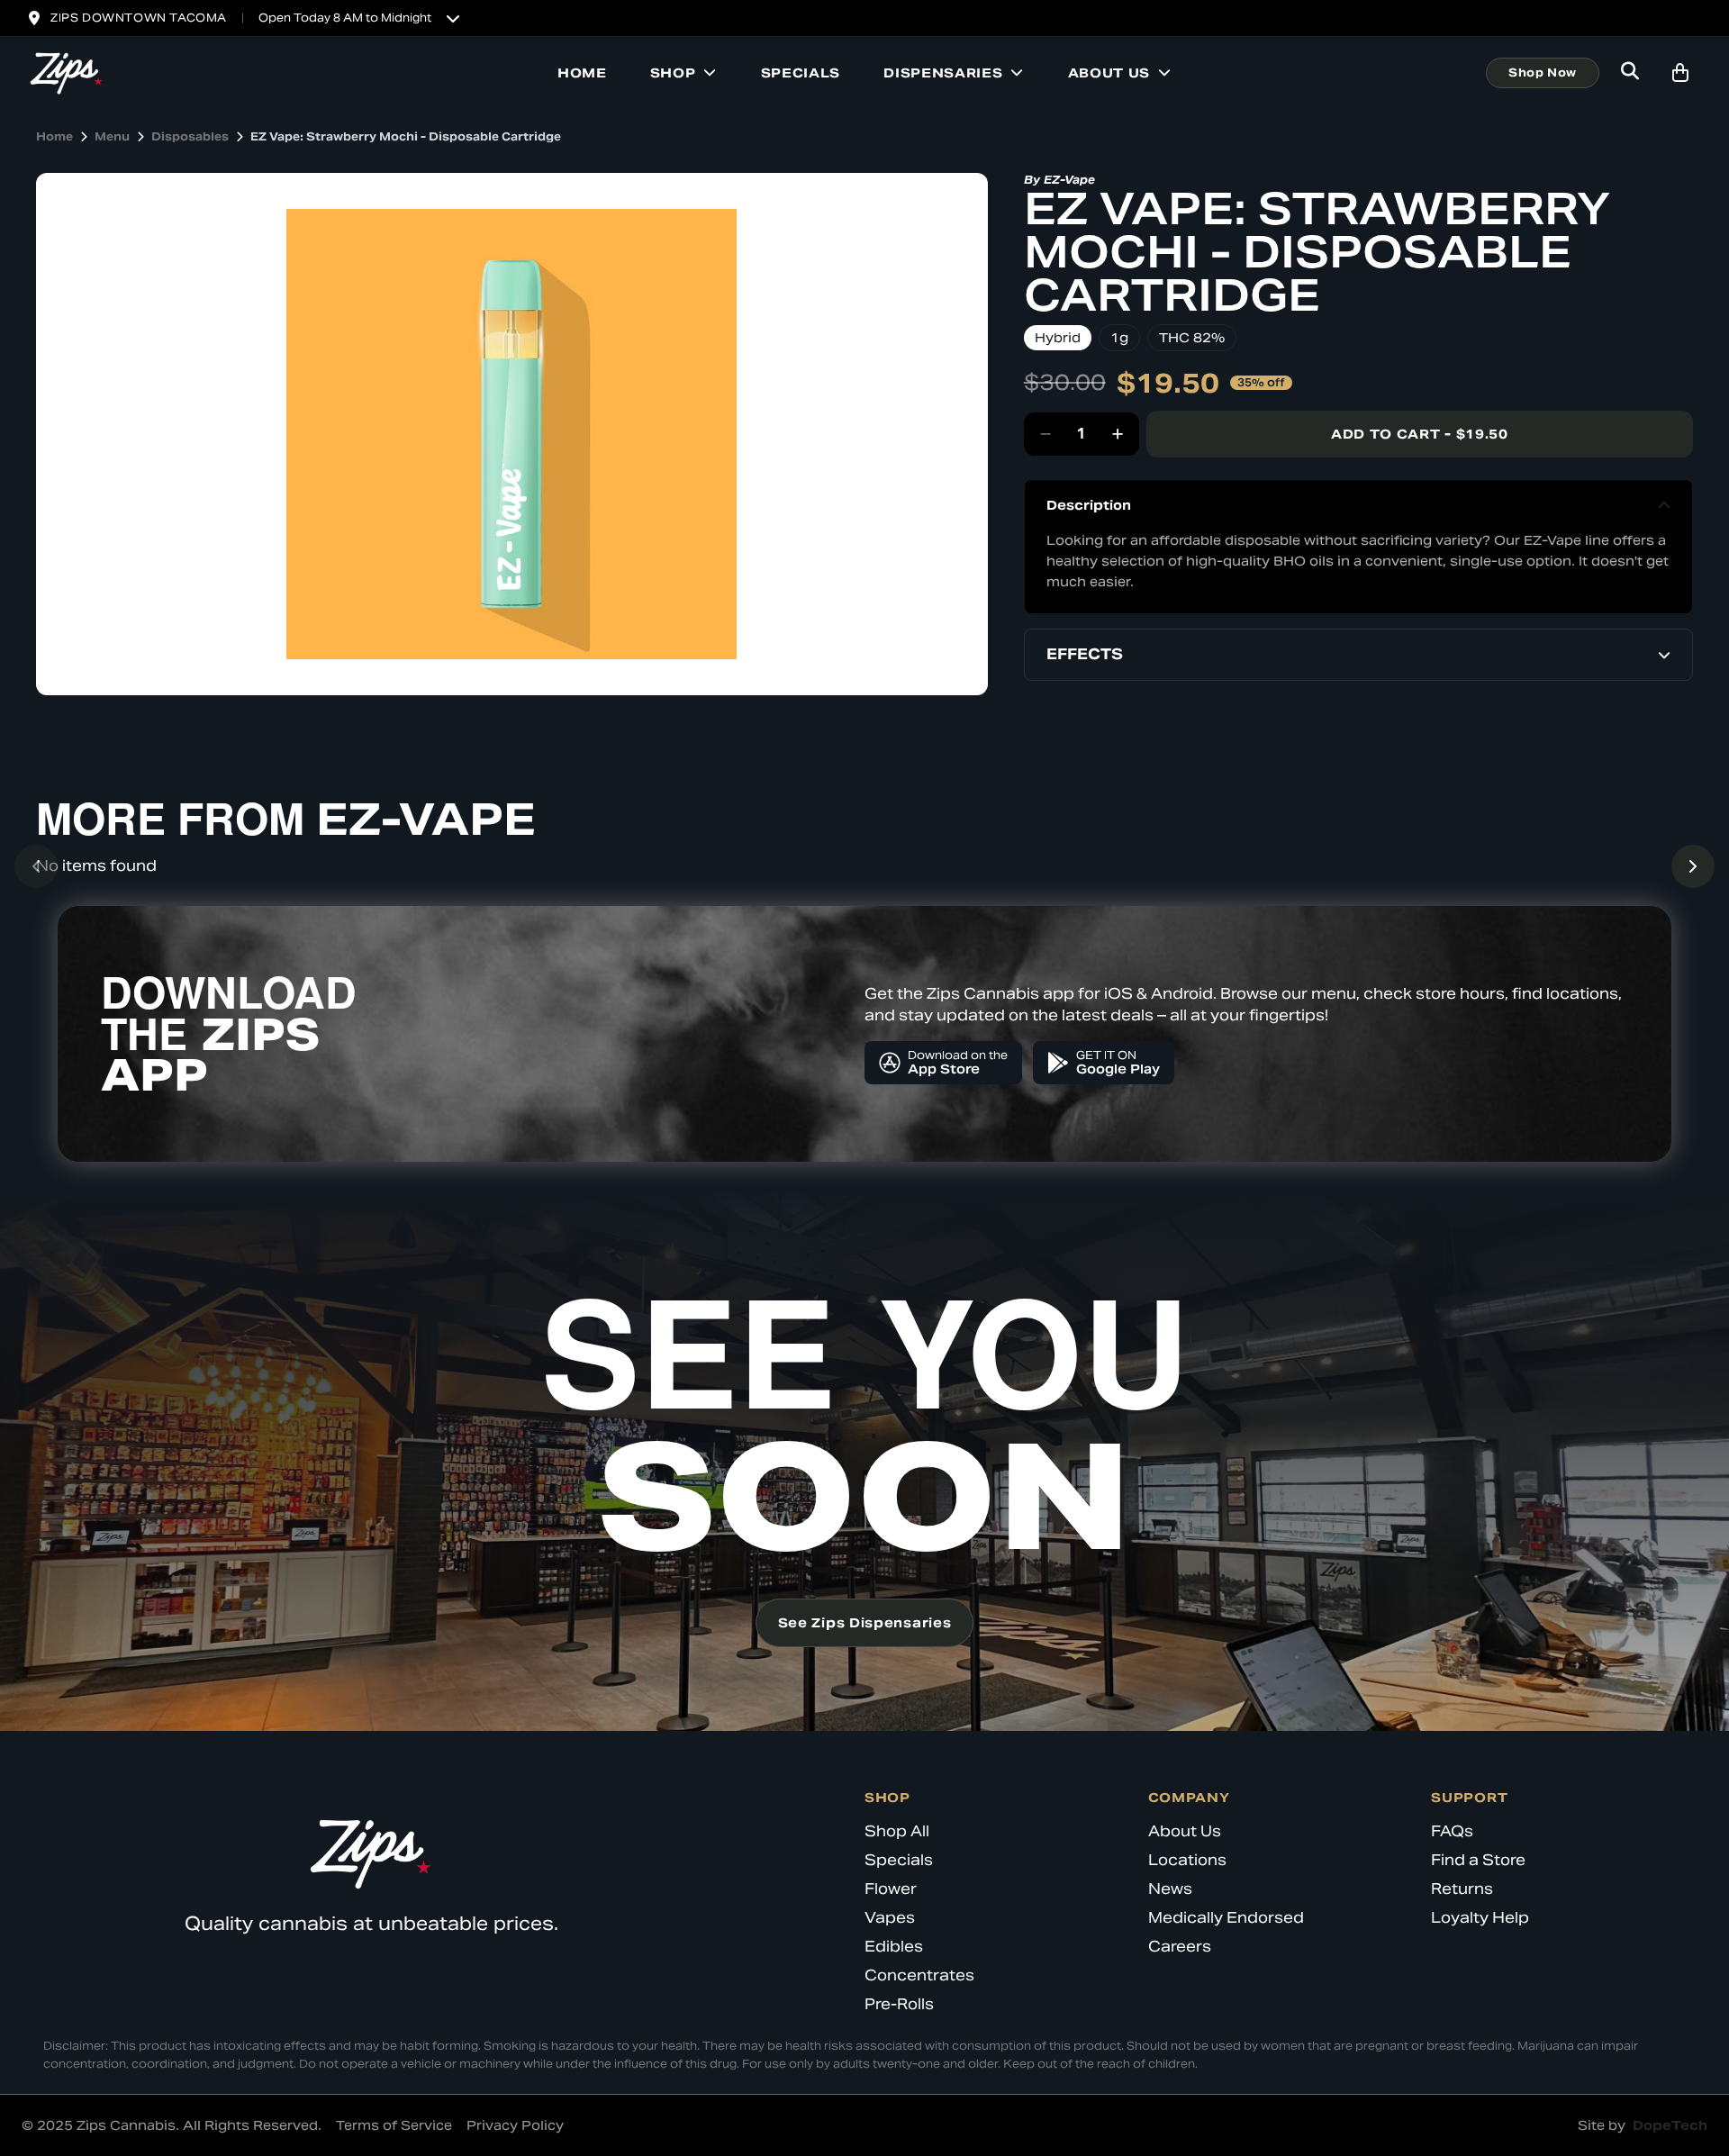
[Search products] (1630, 73)
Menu (112, 136)
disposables (190, 136)
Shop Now (1543, 72)
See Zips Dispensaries (865, 1623)
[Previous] (36, 866)
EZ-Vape (1069, 180)
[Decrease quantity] (1046, 434)
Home (582, 73)
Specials (801, 73)
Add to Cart (1420, 434)
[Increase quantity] (1118, 434)
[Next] (1693, 866)
